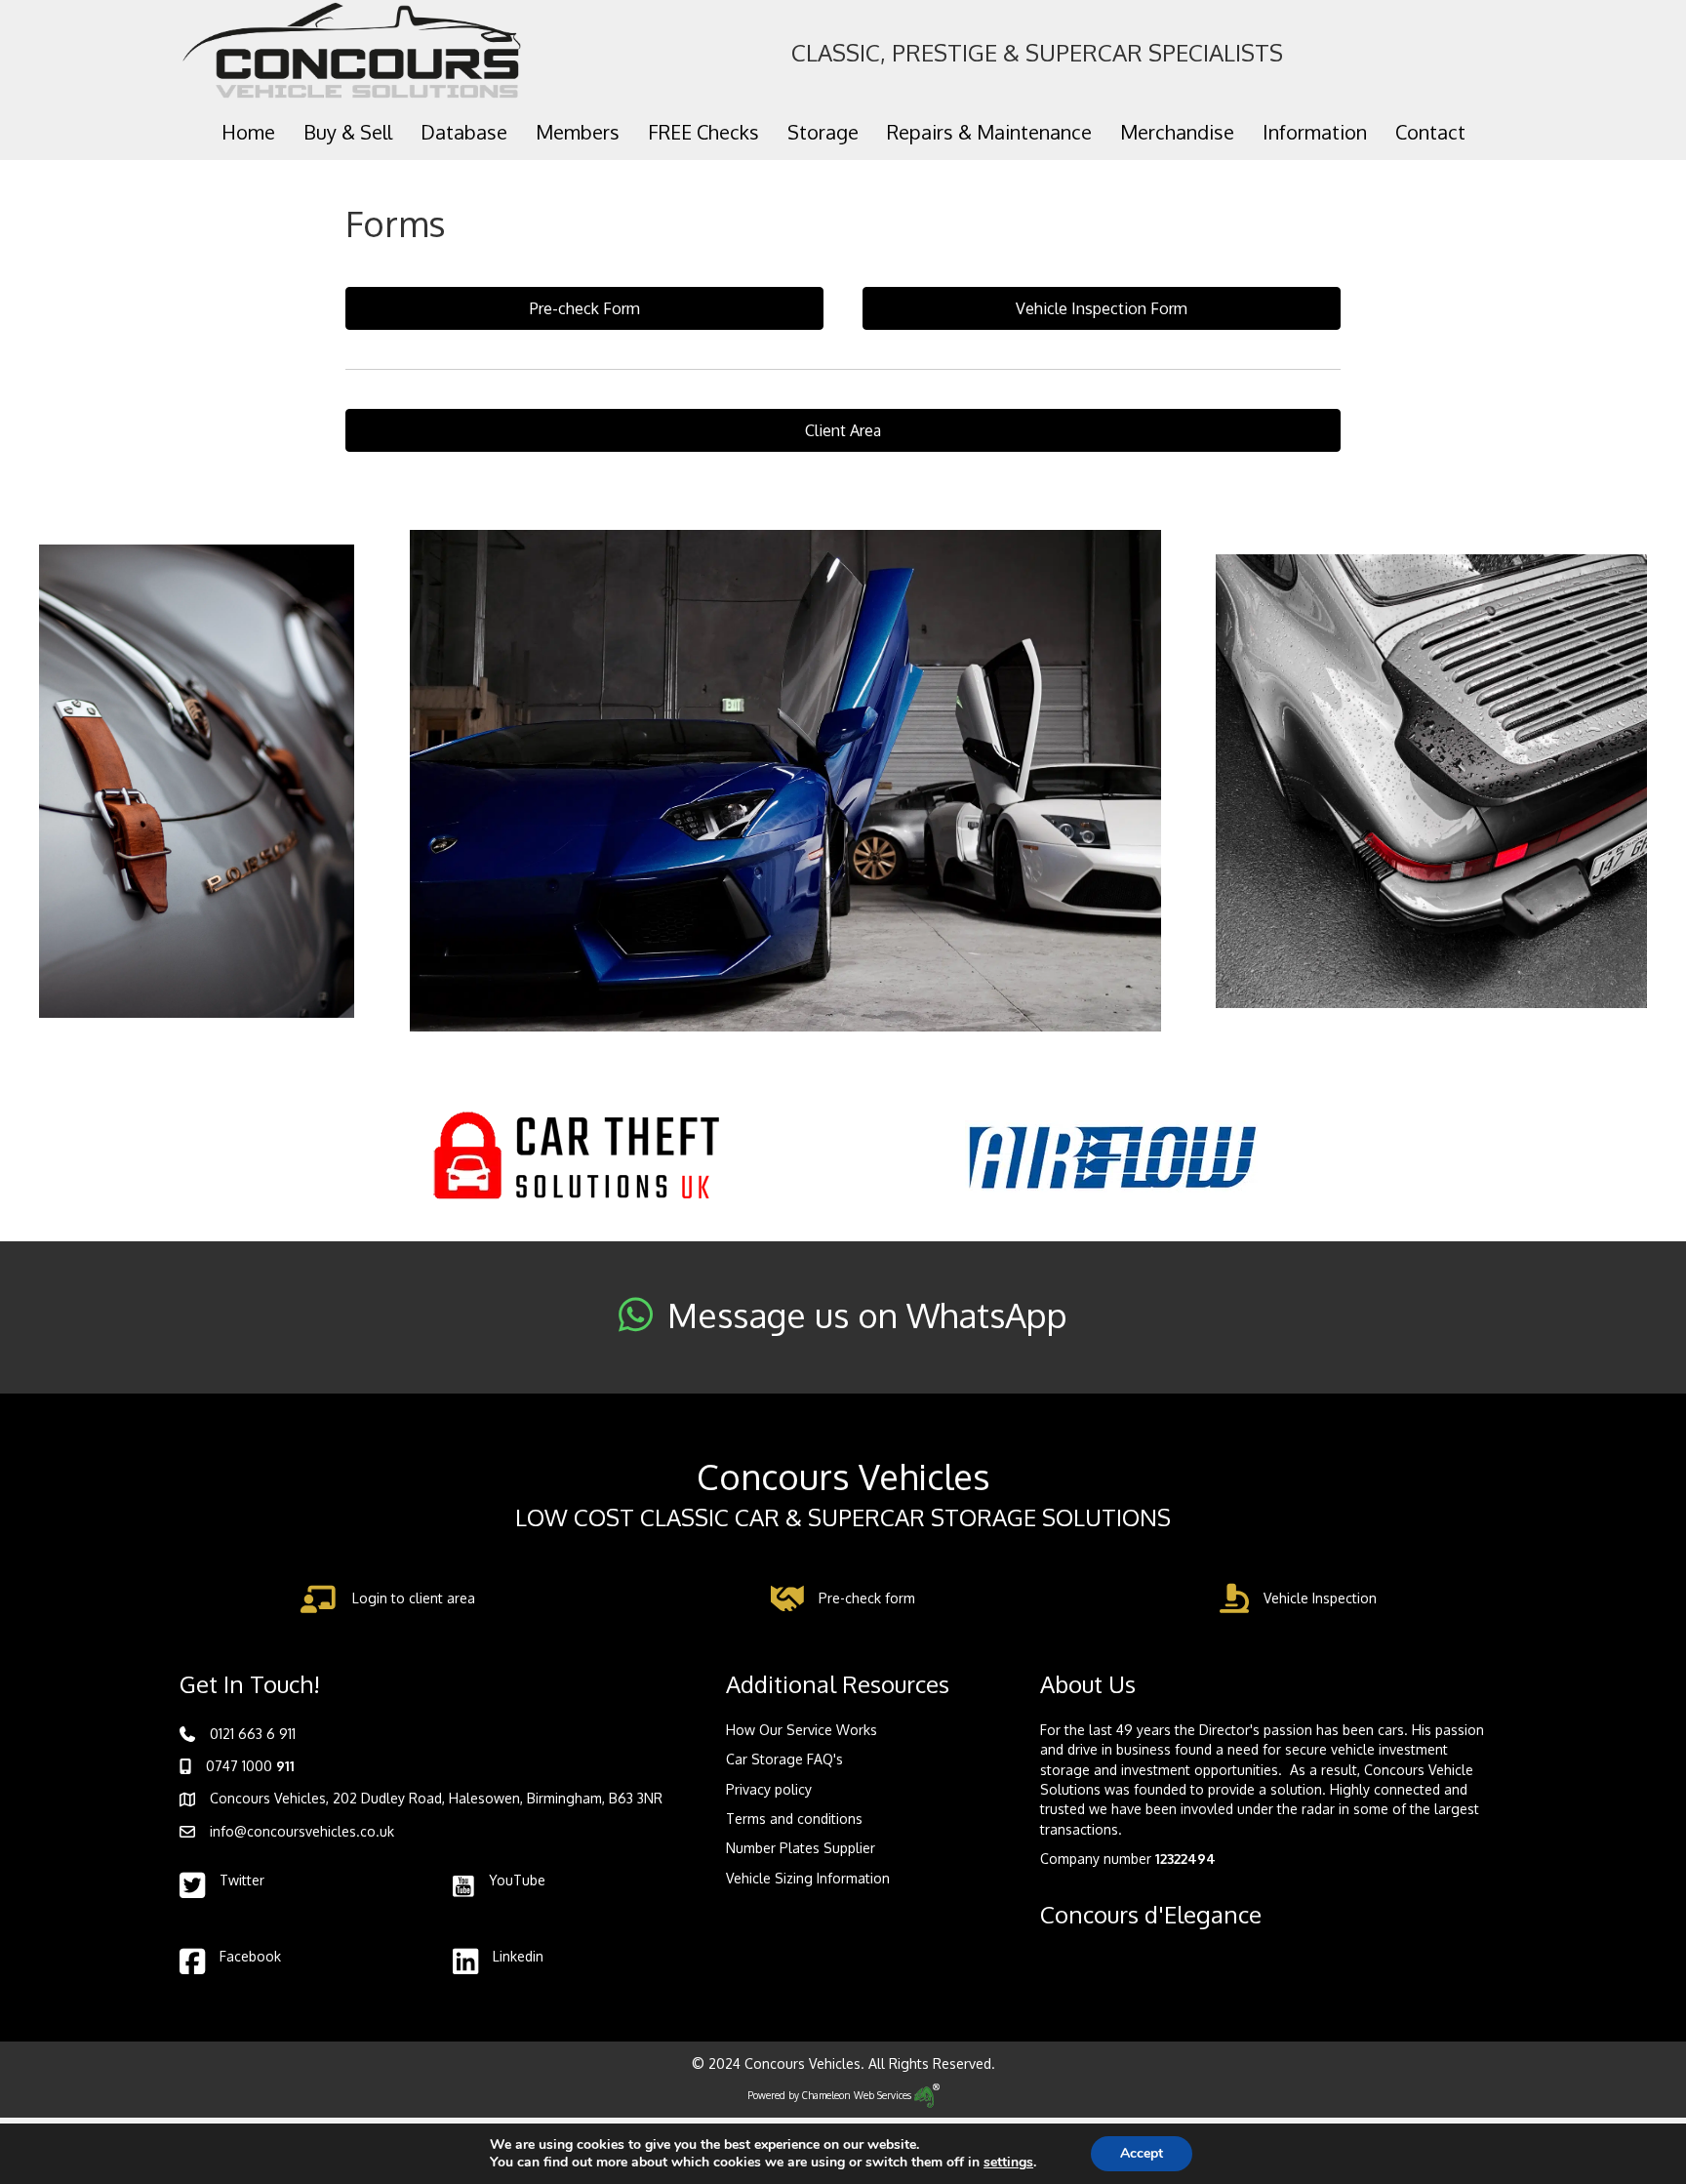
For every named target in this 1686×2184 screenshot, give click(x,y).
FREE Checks (703, 132)
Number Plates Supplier (801, 1848)
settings (1008, 2163)
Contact (1430, 132)
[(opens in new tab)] (575, 1155)
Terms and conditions (794, 1819)
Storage (823, 132)
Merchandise (1177, 132)
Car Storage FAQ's (784, 1759)
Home (248, 132)
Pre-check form (867, 1598)
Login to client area (414, 1598)
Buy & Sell (348, 132)
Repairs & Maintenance (989, 132)
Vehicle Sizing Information (808, 1878)
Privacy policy (769, 1789)
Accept (1142, 2153)
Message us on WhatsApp (867, 1314)
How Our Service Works (802, 1730)
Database (464, 132)
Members (578, 132)
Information (1315, 132)
